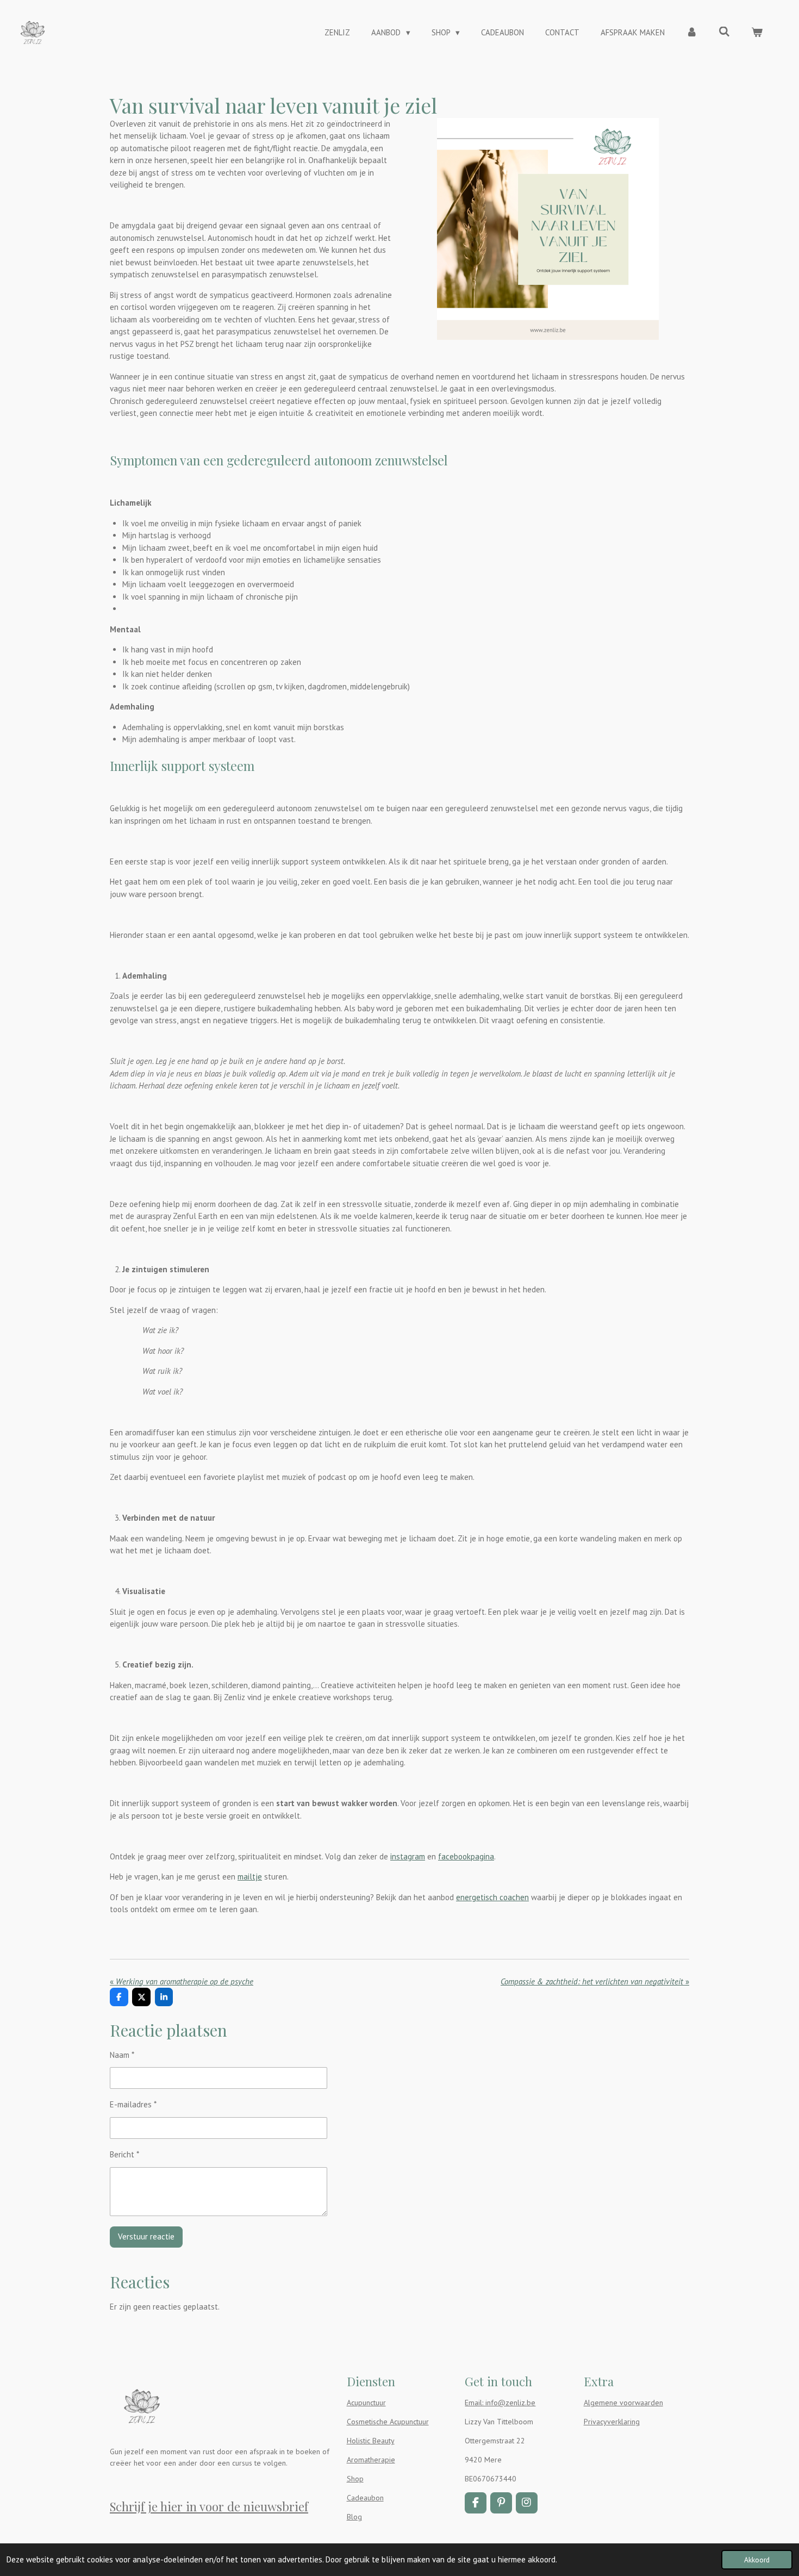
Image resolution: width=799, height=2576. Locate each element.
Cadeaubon (365, 2498)
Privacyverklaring (612, 2422)
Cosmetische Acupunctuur (388, 2422)
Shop (355, 2479)
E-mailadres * (133, 2104)
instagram (408, 1856)
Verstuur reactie (146, 2236)
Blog (354, 2517)
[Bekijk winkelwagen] (757, 33)
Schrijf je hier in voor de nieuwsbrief (209, 2506)
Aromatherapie (371, 2460)
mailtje (250, 1877)
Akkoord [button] (757, 2560)
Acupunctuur (366, 2403)
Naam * (122, 2055)
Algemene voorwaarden (623, 2403)
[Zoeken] (724, 32)
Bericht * (124, 2154)
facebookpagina (466, 1856)
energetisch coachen (492, 1897)
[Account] (692, 33)
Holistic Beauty (371, 2441)
